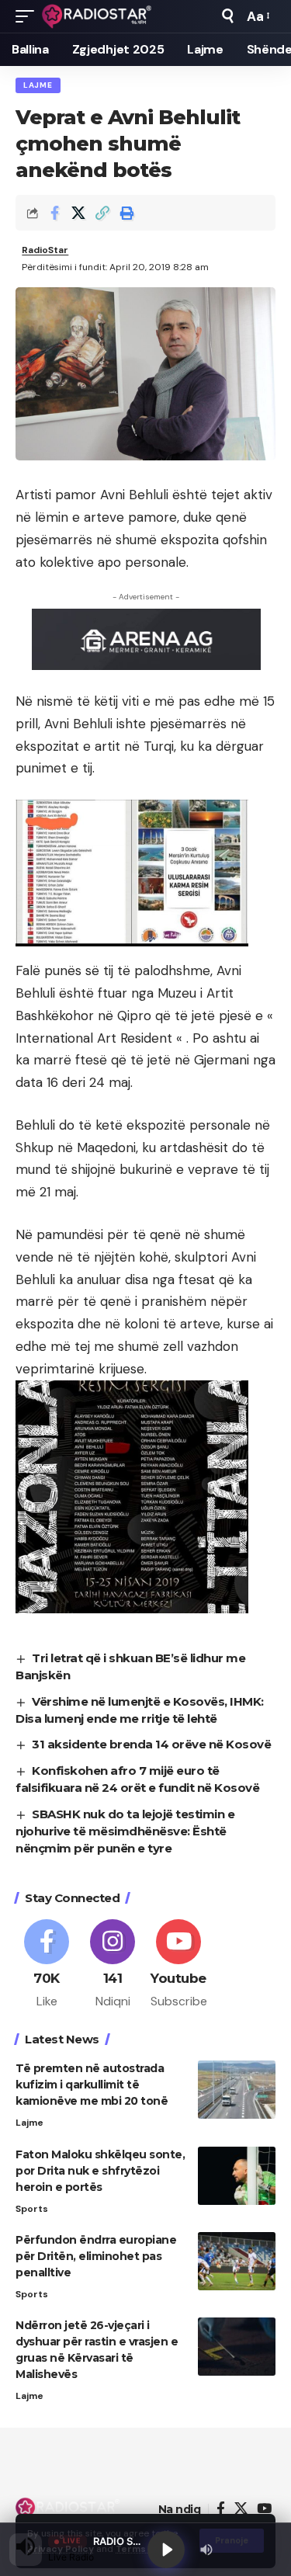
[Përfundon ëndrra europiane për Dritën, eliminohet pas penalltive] (237, 2261)
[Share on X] (78, 213)
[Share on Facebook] (54, 213)
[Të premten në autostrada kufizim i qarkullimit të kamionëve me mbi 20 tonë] (237, 2090)
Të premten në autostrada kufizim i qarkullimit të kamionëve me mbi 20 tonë (92, 2085)
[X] (241, 2509)
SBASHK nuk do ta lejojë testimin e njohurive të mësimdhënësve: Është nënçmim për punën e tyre (125, 1831)
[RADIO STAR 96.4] (97, 16)
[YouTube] (264, 2509)
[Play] (166, 2550)
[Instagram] (113, 1965)
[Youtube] (178, 1965)
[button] (29, 16)
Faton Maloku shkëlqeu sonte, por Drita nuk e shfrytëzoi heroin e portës (100, 2171)
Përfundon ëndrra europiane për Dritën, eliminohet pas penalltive (96, 2256)
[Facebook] (47, 1965)
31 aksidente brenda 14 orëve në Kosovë (151, 1744)
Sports (32, 2209)
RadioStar (45, 250)
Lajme (38, 85)
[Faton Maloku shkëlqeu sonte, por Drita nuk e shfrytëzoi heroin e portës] (237, 2176)
